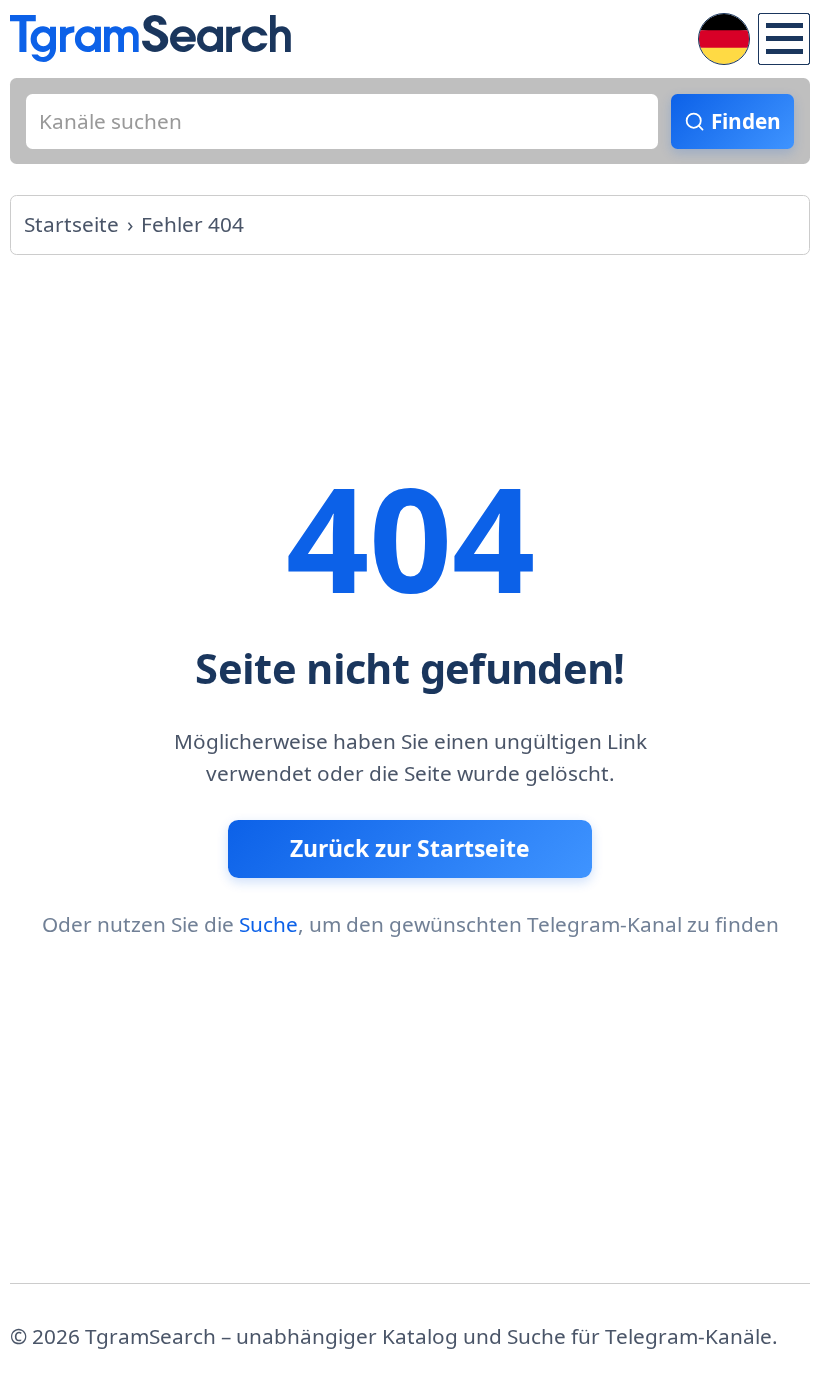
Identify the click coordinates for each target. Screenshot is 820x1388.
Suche (268, 924)
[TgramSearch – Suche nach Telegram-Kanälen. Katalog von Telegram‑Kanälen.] (150, 38)
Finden (746, 121)
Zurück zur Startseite (410, 848)
